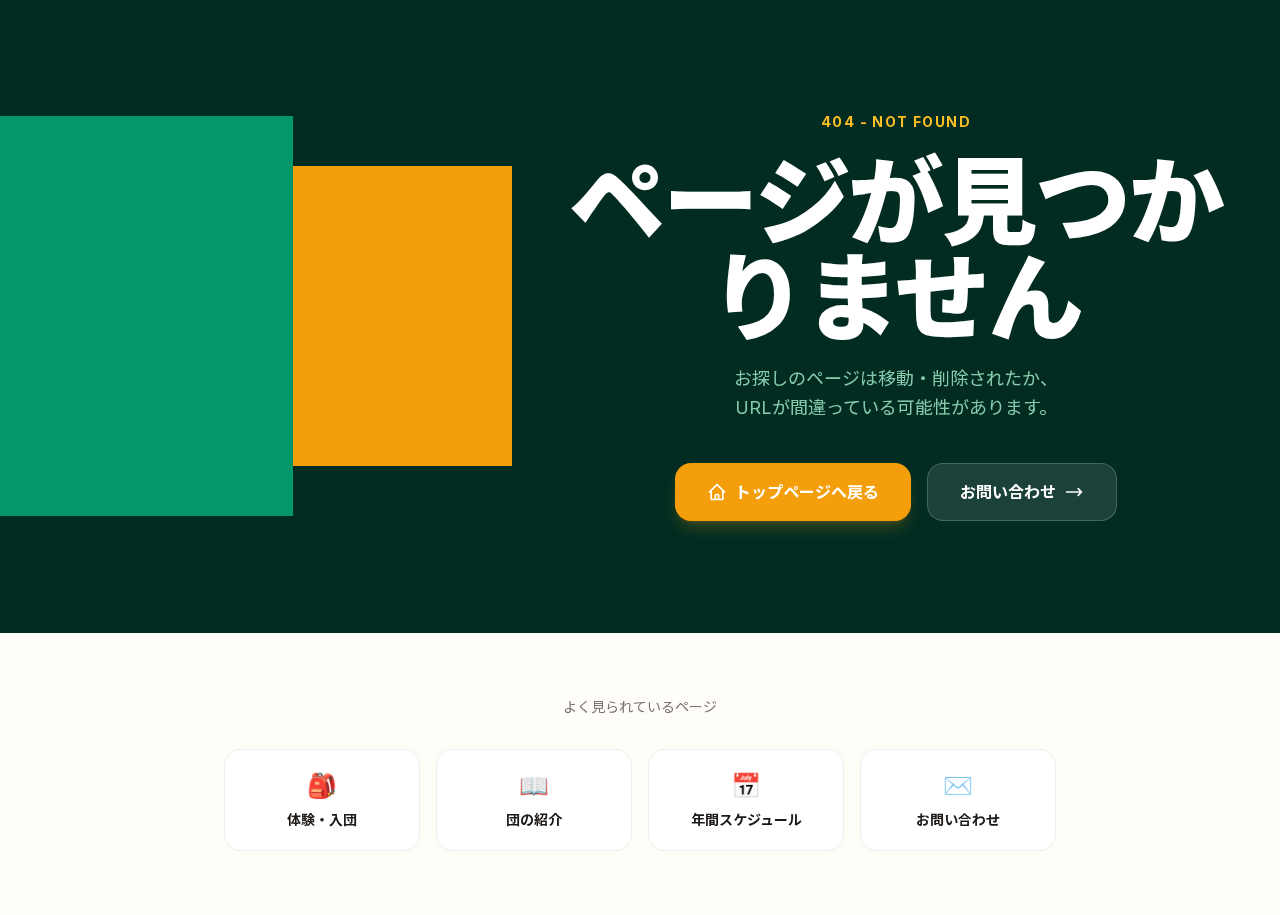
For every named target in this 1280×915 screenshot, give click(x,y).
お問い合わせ (1008, 492)
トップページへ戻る (807, 492)
